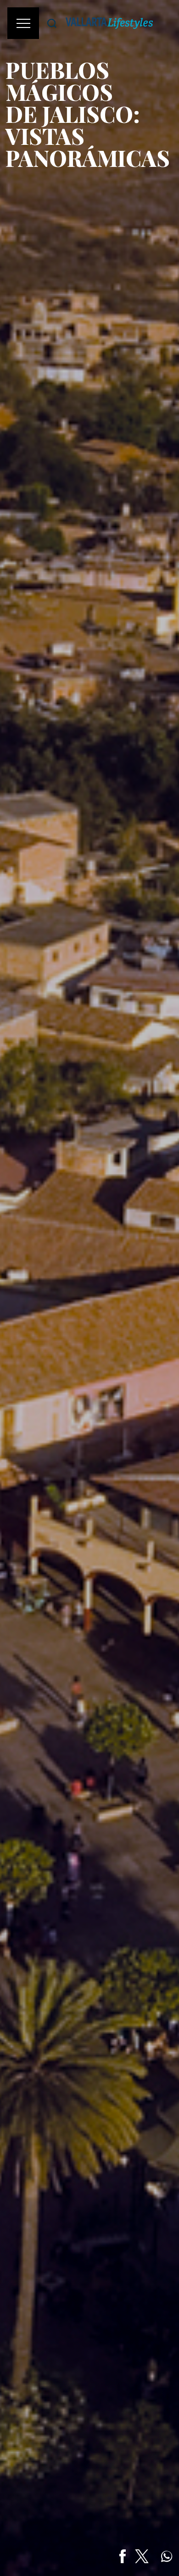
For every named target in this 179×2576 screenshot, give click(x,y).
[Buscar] (52, 23)
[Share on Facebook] (123, 2556)
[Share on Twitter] (142, 2556)
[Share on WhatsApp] (167, 2556)
